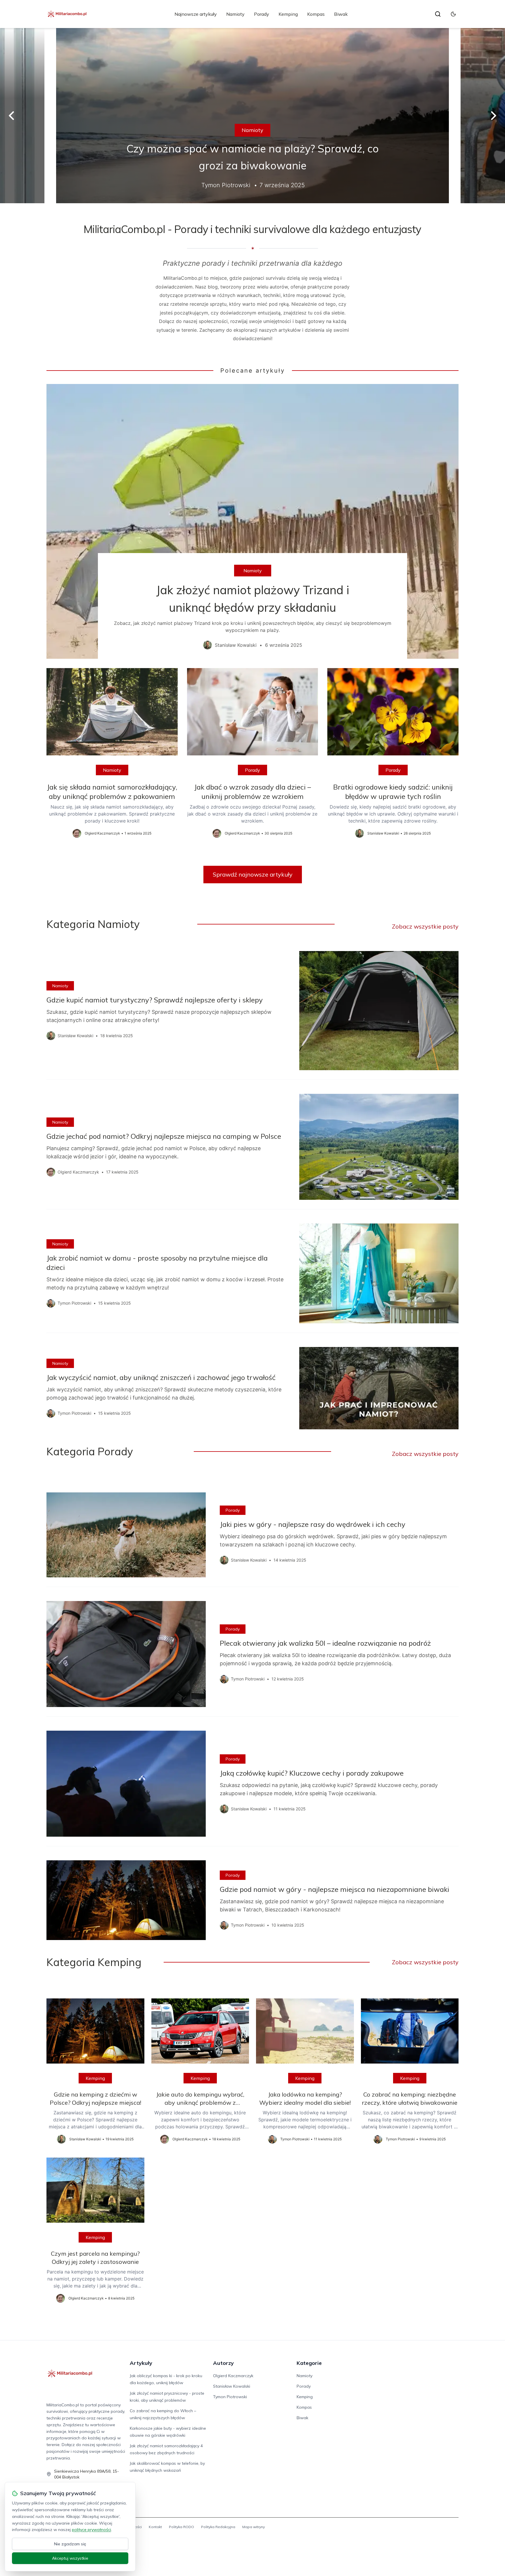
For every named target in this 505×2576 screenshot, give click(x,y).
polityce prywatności (91, 2530)
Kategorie (309, 2363)
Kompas (316, 14)
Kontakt (155, 2527)
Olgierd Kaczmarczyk (233, 2376)
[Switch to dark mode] (453, 14)
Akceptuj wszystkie (70, 2558)
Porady (262, 14)
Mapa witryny (254, 2527)
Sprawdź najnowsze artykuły (253, 874)
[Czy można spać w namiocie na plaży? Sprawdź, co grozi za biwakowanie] (252, 116)
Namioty (235, 14)
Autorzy (223, 2363)
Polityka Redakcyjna (218, 2527)
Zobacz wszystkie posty (425, 926)
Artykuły (141, 2363)
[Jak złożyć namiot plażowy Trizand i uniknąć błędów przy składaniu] (252, 521)
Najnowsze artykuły (196, 14)
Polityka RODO (181, 2527)
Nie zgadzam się (70, 2544)
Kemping (288, 14)
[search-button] (438, 14)
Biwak (341, 14)
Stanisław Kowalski (232, 2386)
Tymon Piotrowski (230, 2397)
